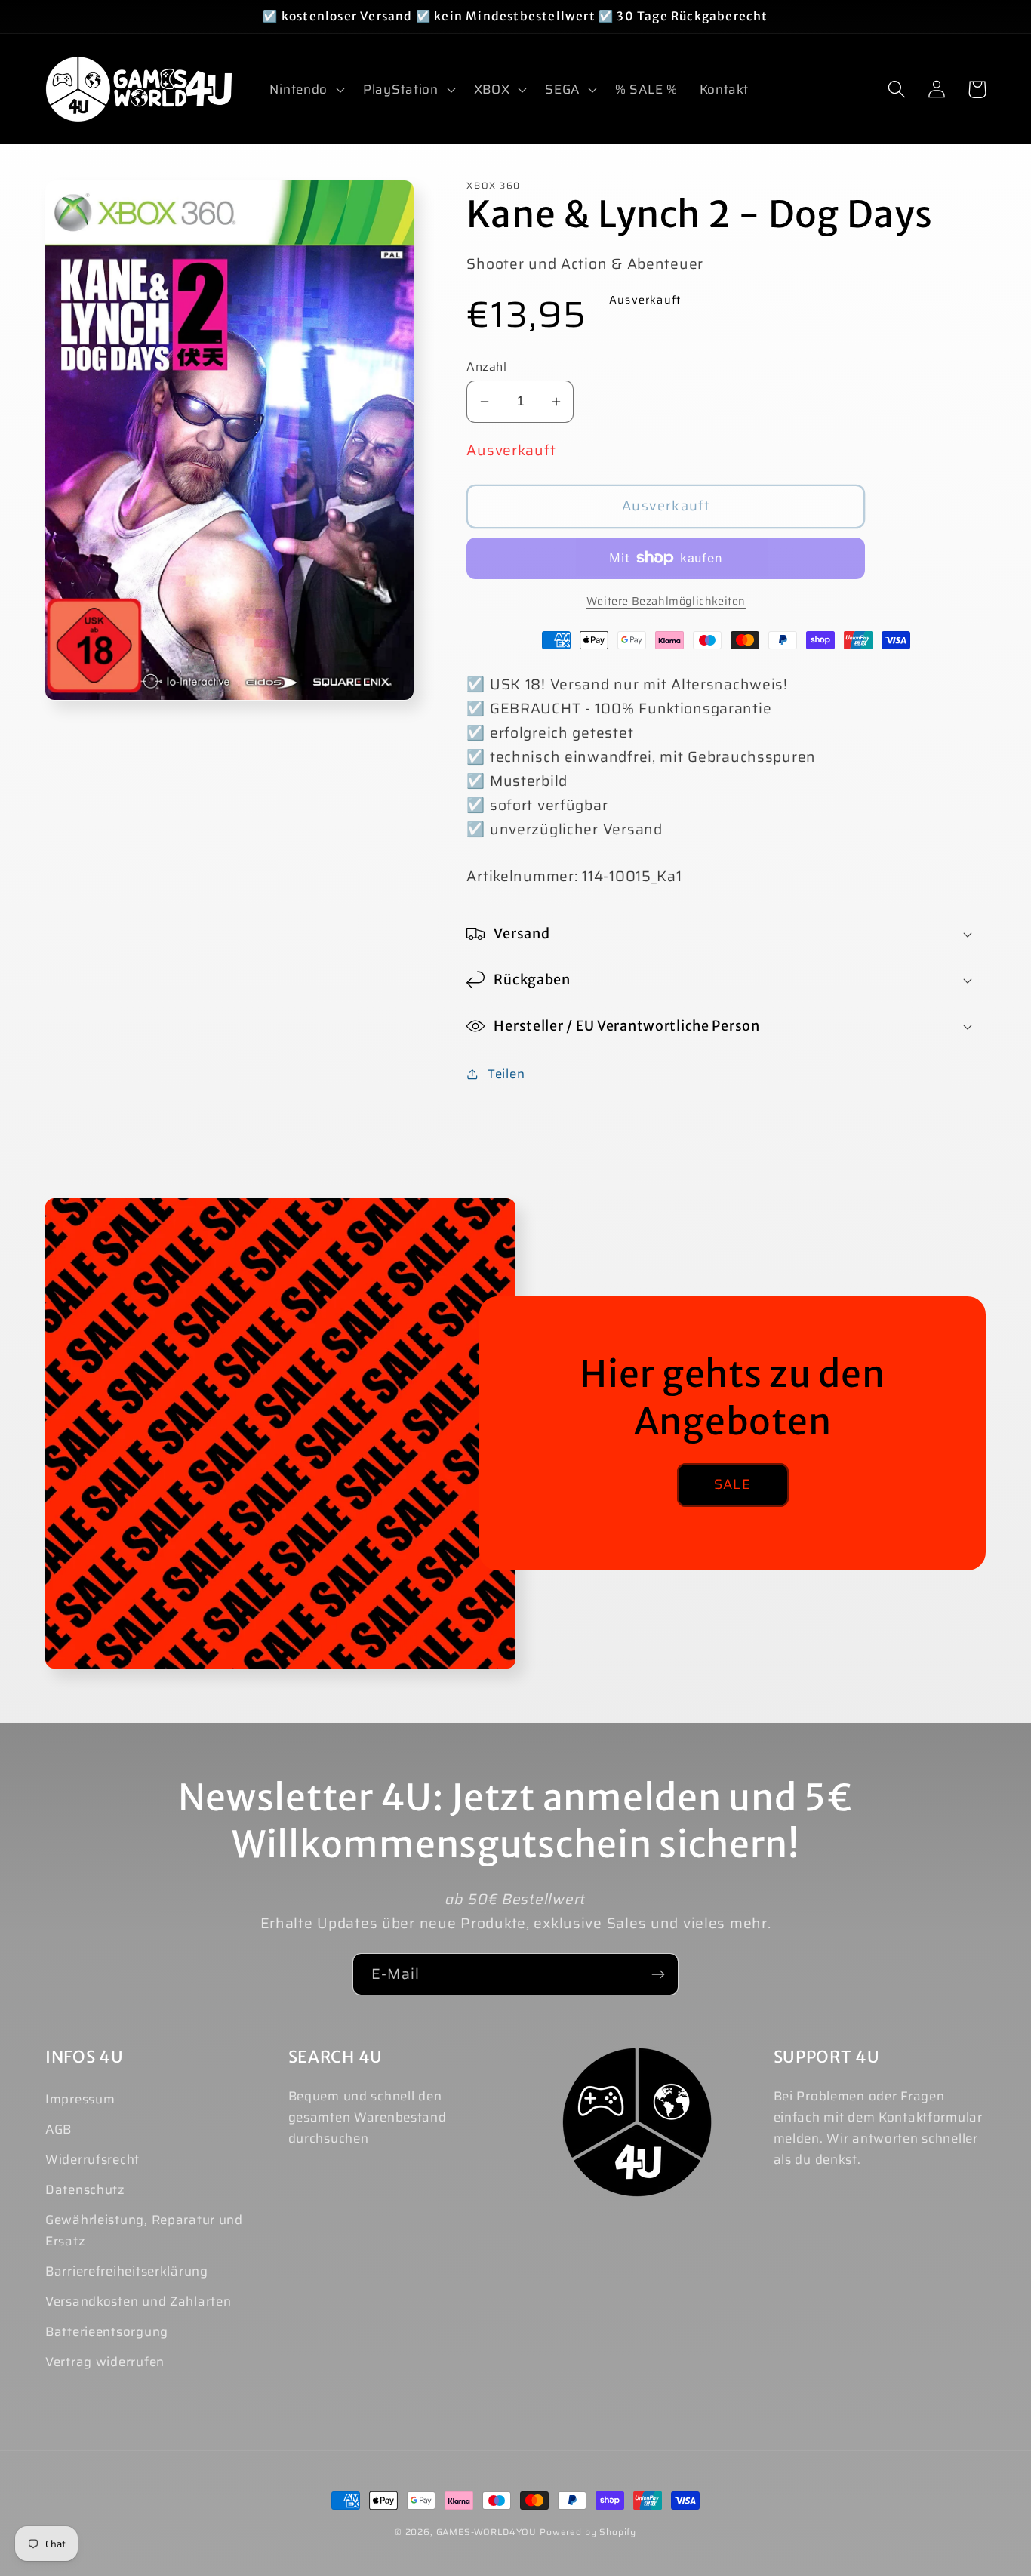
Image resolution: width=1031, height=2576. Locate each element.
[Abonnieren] (658, 1974)
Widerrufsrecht (92, 2159)
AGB (58, 2129)
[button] (306, 89)
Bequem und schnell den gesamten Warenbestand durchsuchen (368, 2117)
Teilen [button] (506, 1074)
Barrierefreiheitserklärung (127, 2271)
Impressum (80, 2099)
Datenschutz (85, 2189)
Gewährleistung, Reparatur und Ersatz (144, 2230)
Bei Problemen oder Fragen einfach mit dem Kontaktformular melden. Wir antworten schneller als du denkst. (878, 2128)
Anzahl (486, 367)
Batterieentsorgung (107, 2331)
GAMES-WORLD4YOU (487, 2532)
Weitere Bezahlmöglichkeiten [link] (666, 601)
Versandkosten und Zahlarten (138, 2301)
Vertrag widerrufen (105, 2362)
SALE (732, 1484)
